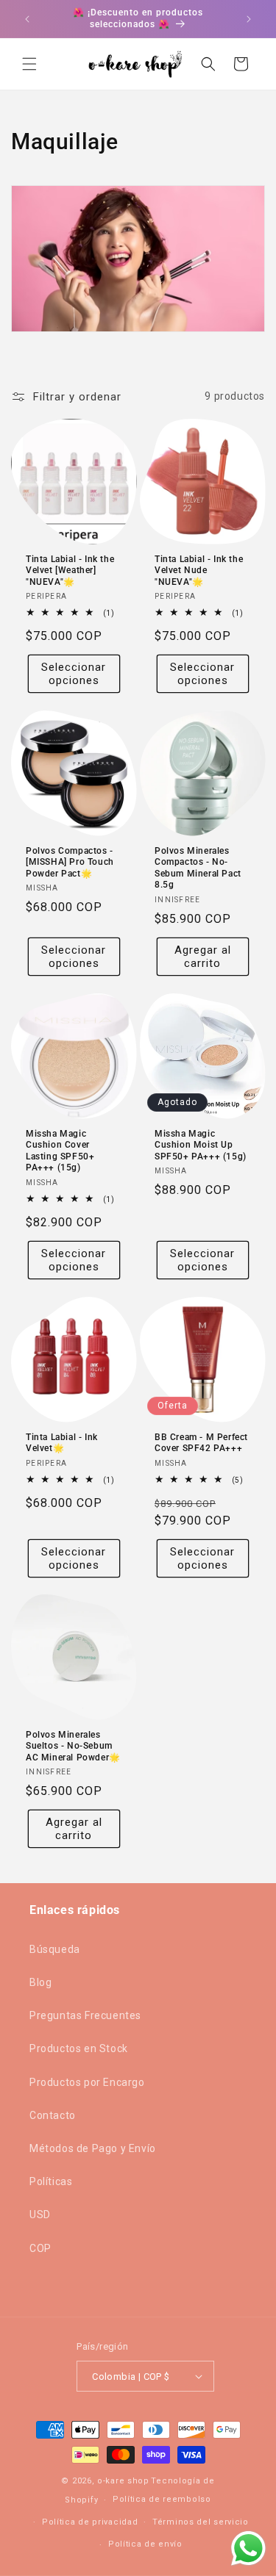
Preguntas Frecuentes (85, 2015)
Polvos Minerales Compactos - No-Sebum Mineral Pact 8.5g (198, 867)
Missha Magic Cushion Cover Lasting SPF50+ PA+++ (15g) (60, 1150)
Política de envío (145, 2544)
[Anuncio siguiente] (249, 19)
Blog (40, 1982)
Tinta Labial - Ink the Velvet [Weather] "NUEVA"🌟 (70, 570)
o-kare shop (123, 2481)
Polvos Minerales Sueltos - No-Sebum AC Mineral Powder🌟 (73, 1746)
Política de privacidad (90, 2522)
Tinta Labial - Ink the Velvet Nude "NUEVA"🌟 (199, 570)
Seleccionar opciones (74, 674)
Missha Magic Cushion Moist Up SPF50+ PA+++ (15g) (201, 1144)
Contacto (53, 2115)
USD (40, 2215)
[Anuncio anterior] (27, 19)
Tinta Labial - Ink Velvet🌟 (62, 1442)
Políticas (51, 2181)
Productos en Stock (79, 2048)
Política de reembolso (162, 2499)
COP (40, 2248)
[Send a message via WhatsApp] (248, 2548)
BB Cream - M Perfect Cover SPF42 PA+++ (201, 1442)
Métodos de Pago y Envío (93, 2148)
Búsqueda (55, 1949)
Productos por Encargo (87, 2082)
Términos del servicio (201, 2522)
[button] (29, 64)
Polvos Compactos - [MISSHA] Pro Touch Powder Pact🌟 (70, 861)
